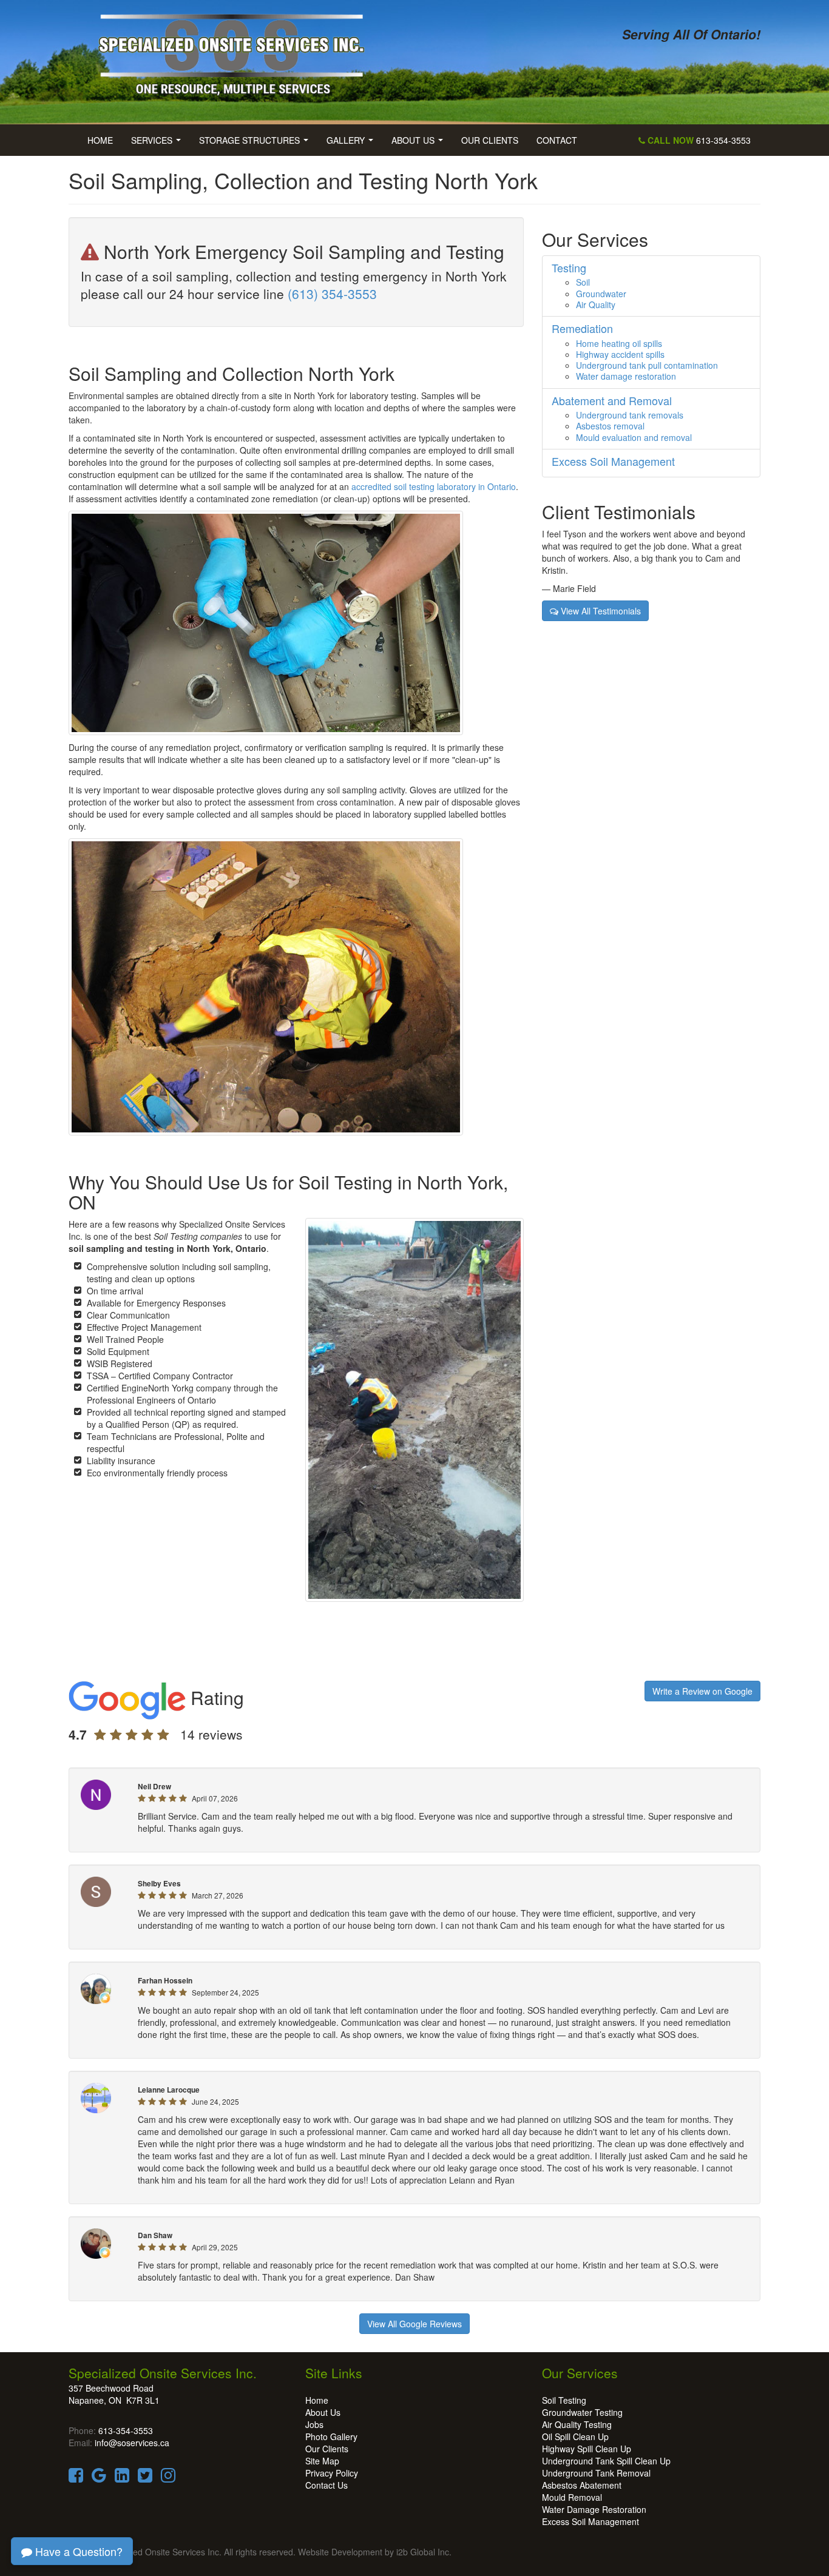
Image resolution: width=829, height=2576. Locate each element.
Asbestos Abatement (582, 2485)
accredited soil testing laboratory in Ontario (434, 486)
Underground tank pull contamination (647, 365)
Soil (583, 282)
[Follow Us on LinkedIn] (122, 2478)
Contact (557, 140)
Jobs (314, 2424)
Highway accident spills (620, 354)
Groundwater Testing (582, 2412)
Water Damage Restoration (594, 2509)
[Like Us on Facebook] (76, 2478)
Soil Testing (564, 2400)
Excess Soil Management (590, 2521)
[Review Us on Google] (99, 2478)
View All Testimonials (600, 611)
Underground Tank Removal (596, 2473)
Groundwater (601, 294)
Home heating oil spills (619, 343)
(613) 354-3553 (332, 294)
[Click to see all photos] (266, 986)
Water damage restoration (626, 376)
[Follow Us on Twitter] (145, 2478)
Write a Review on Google (702, 1691)
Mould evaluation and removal (634, 437)
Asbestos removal (610, 426)
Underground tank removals (630, 415)
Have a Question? (77, 2551)
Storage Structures (256, 144)
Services (158, 144)
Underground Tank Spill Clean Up (606, 2461)
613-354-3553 (698, 140)
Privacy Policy (332, 2473)
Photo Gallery (331, 2436)
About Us (420, 144)
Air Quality (596, 304)
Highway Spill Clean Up (587, 2449)
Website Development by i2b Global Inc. (375, 2552)
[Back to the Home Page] (237, 50)
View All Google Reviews (414, 2324)
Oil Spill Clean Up (575, 2436)
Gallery (352, 144)
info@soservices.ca (132, 2443)
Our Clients (490, 140)
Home (100, 140)
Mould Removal (572, 2497)
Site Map (322, 2461)
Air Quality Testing (577, 2424)
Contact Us (327, 2485)
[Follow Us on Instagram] (168, 2478)
